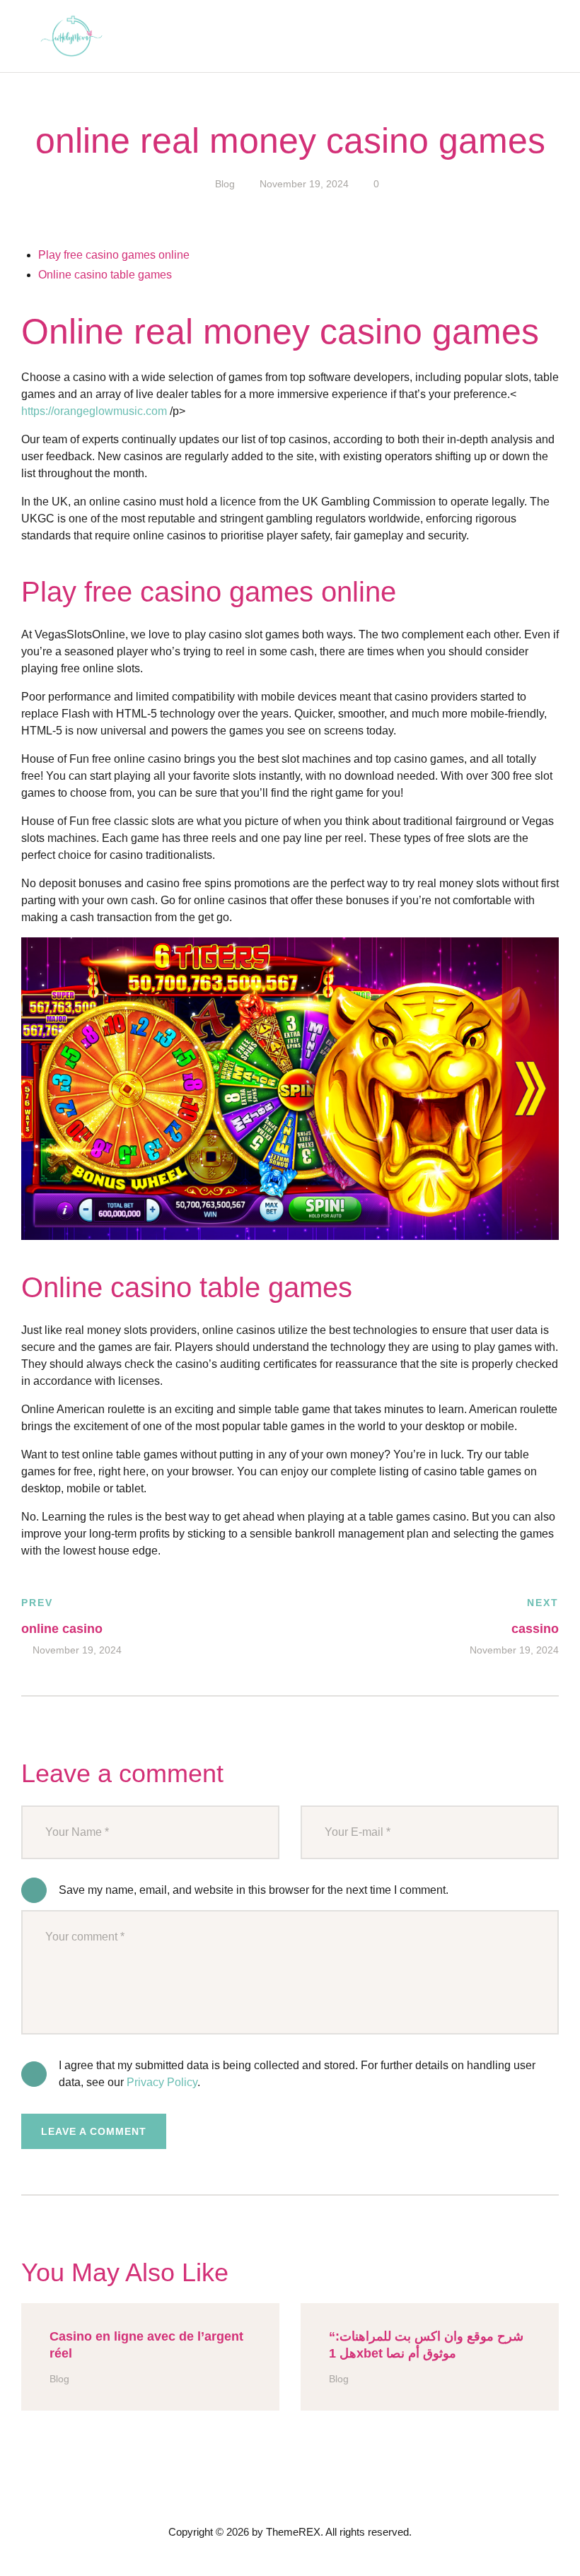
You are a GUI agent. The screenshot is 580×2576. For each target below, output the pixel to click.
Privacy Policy (162, 2082)
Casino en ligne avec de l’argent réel (146, 2345)
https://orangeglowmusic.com (94, 411)
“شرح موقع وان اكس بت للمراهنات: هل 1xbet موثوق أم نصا (426, 2345)
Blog (225, 184)
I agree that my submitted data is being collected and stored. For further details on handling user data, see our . (297, 2074)
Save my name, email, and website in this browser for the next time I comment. (254, 1890)
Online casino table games (105, 275)
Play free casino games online (114, 255)
